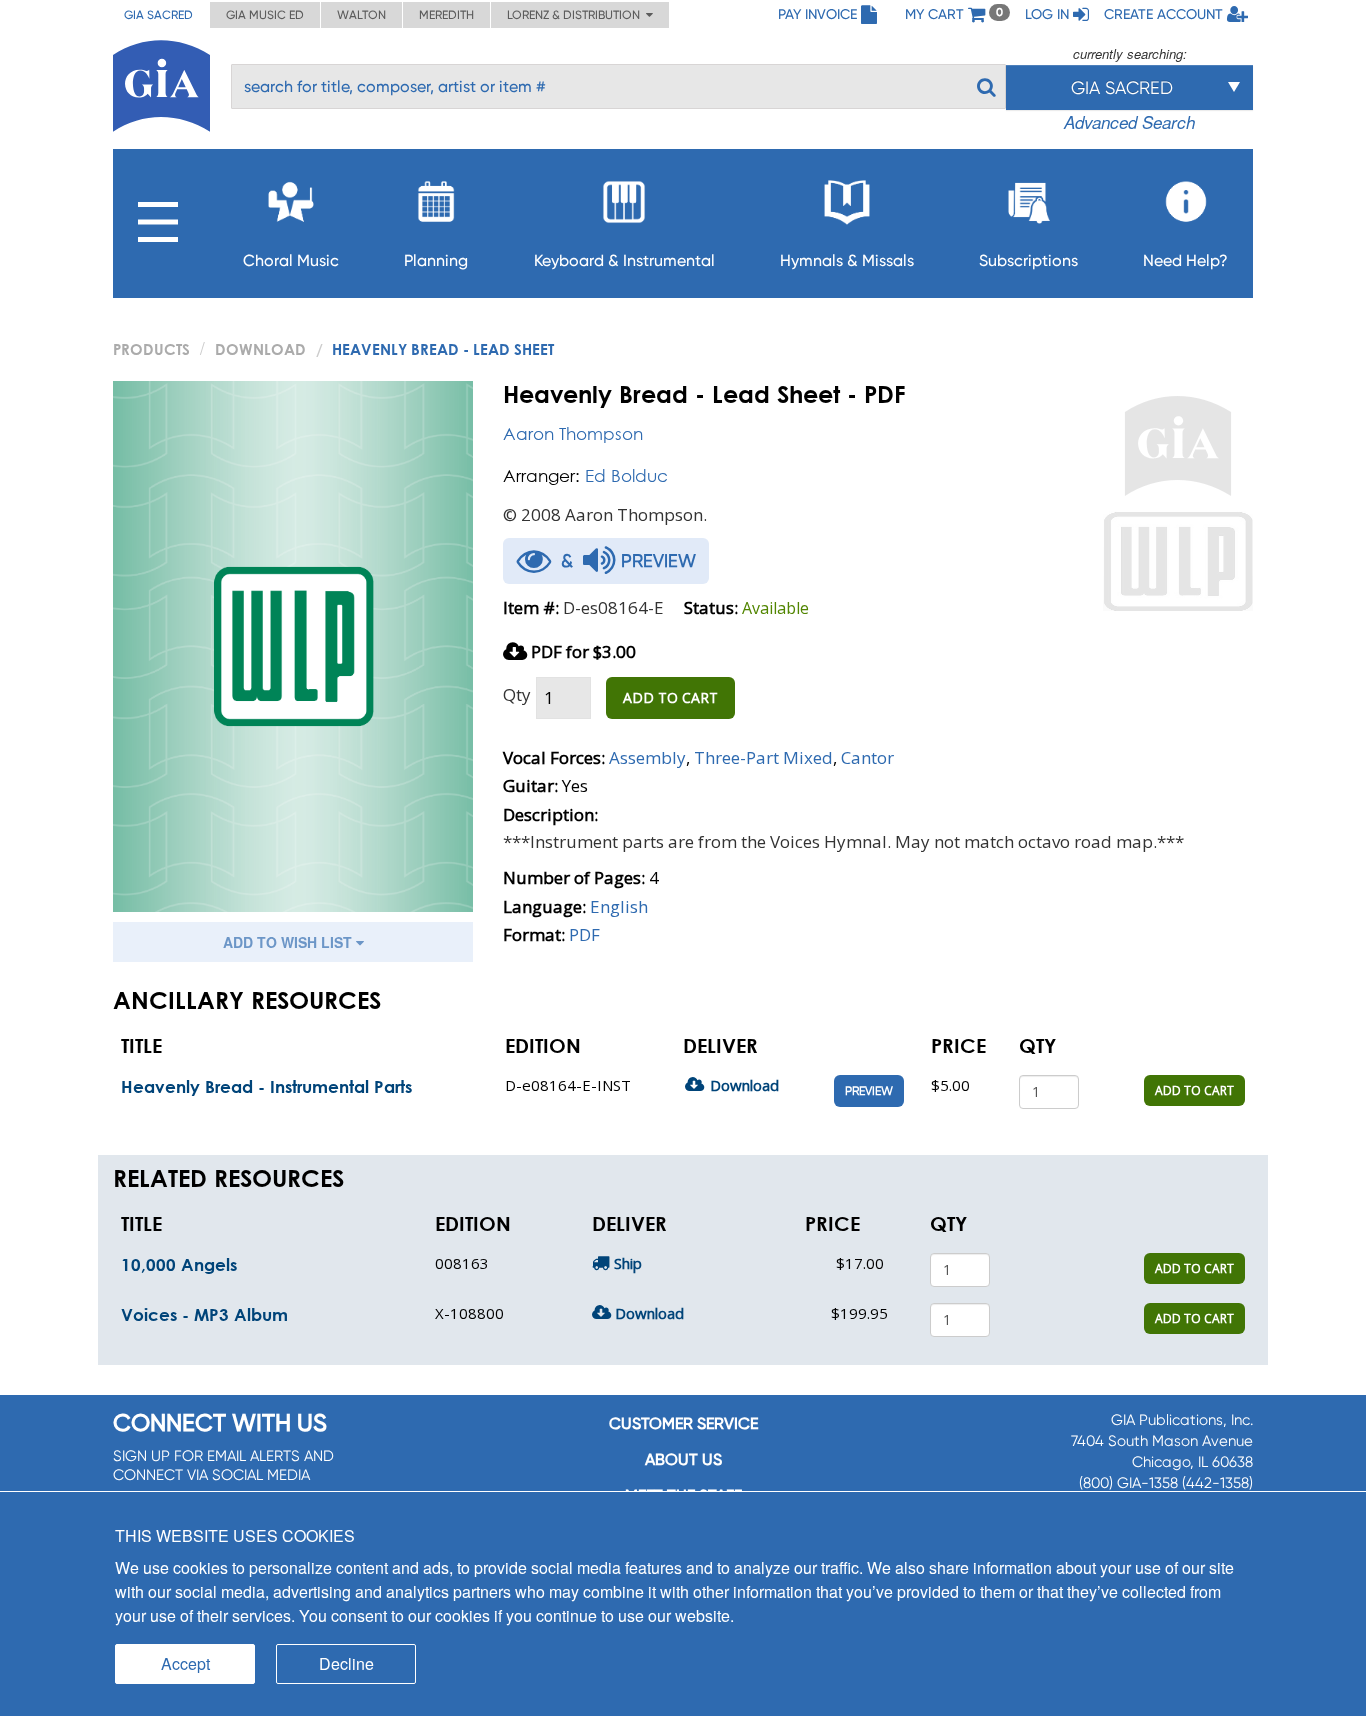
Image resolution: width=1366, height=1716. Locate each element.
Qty (517, 694)
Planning (436, 260)
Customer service (683, 1423)
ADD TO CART (670, 697)
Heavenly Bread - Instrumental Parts (266, 1086)
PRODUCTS (151, 349)
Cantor (867, 757)
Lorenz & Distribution (576, 15)
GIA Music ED (265, 15)
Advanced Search (1129, 122)
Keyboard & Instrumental (624, 260)
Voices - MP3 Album (204, 1314)
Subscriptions (1028, 260)
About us (683, 1459)
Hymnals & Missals (847, 260)
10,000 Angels (179, 1264)
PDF (584, 934)
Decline (346, 1663)
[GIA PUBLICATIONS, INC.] (161, 82)
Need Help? (1185, 260)
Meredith (446, 15)
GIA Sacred (158, 15)
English (619, 906)
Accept (185, 1663)
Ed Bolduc (626, 475)
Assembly (647, 757)
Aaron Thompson (573, 433)
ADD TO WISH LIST (289, 942)
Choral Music (291, 260)
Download (260, 349)
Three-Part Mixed (763, 757)
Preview (869, 1091)
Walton (361, 15)
